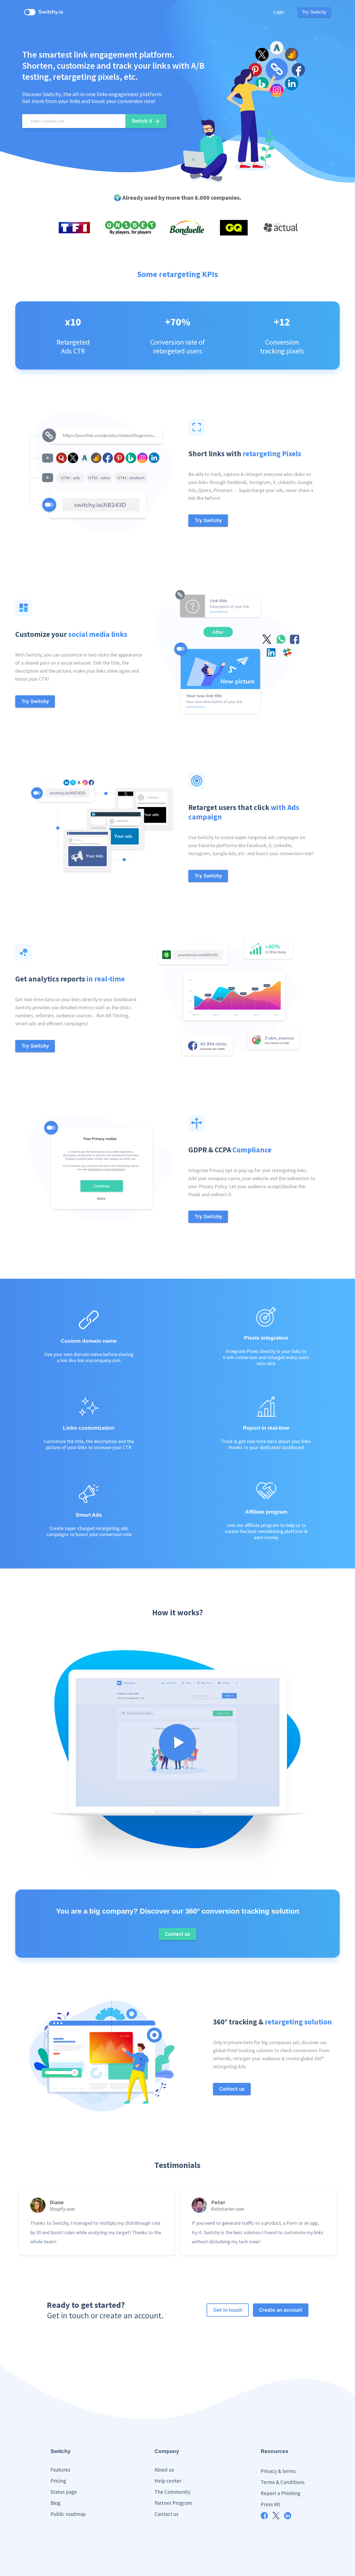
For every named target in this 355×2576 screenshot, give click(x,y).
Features (60, 2470)
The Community (173, 2492)
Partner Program (173, 2503)
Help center (168, 2481)
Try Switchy (314, 12)
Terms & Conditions (283, 2482)
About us (164, 2470)
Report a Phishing (281, 2493)
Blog (55, 2503)
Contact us (166, 2514)
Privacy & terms (278, 2471)
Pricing (58, 2481)
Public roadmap (68, 2514)
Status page (64, 2492)
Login (279, 12)
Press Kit (270, 2504)
